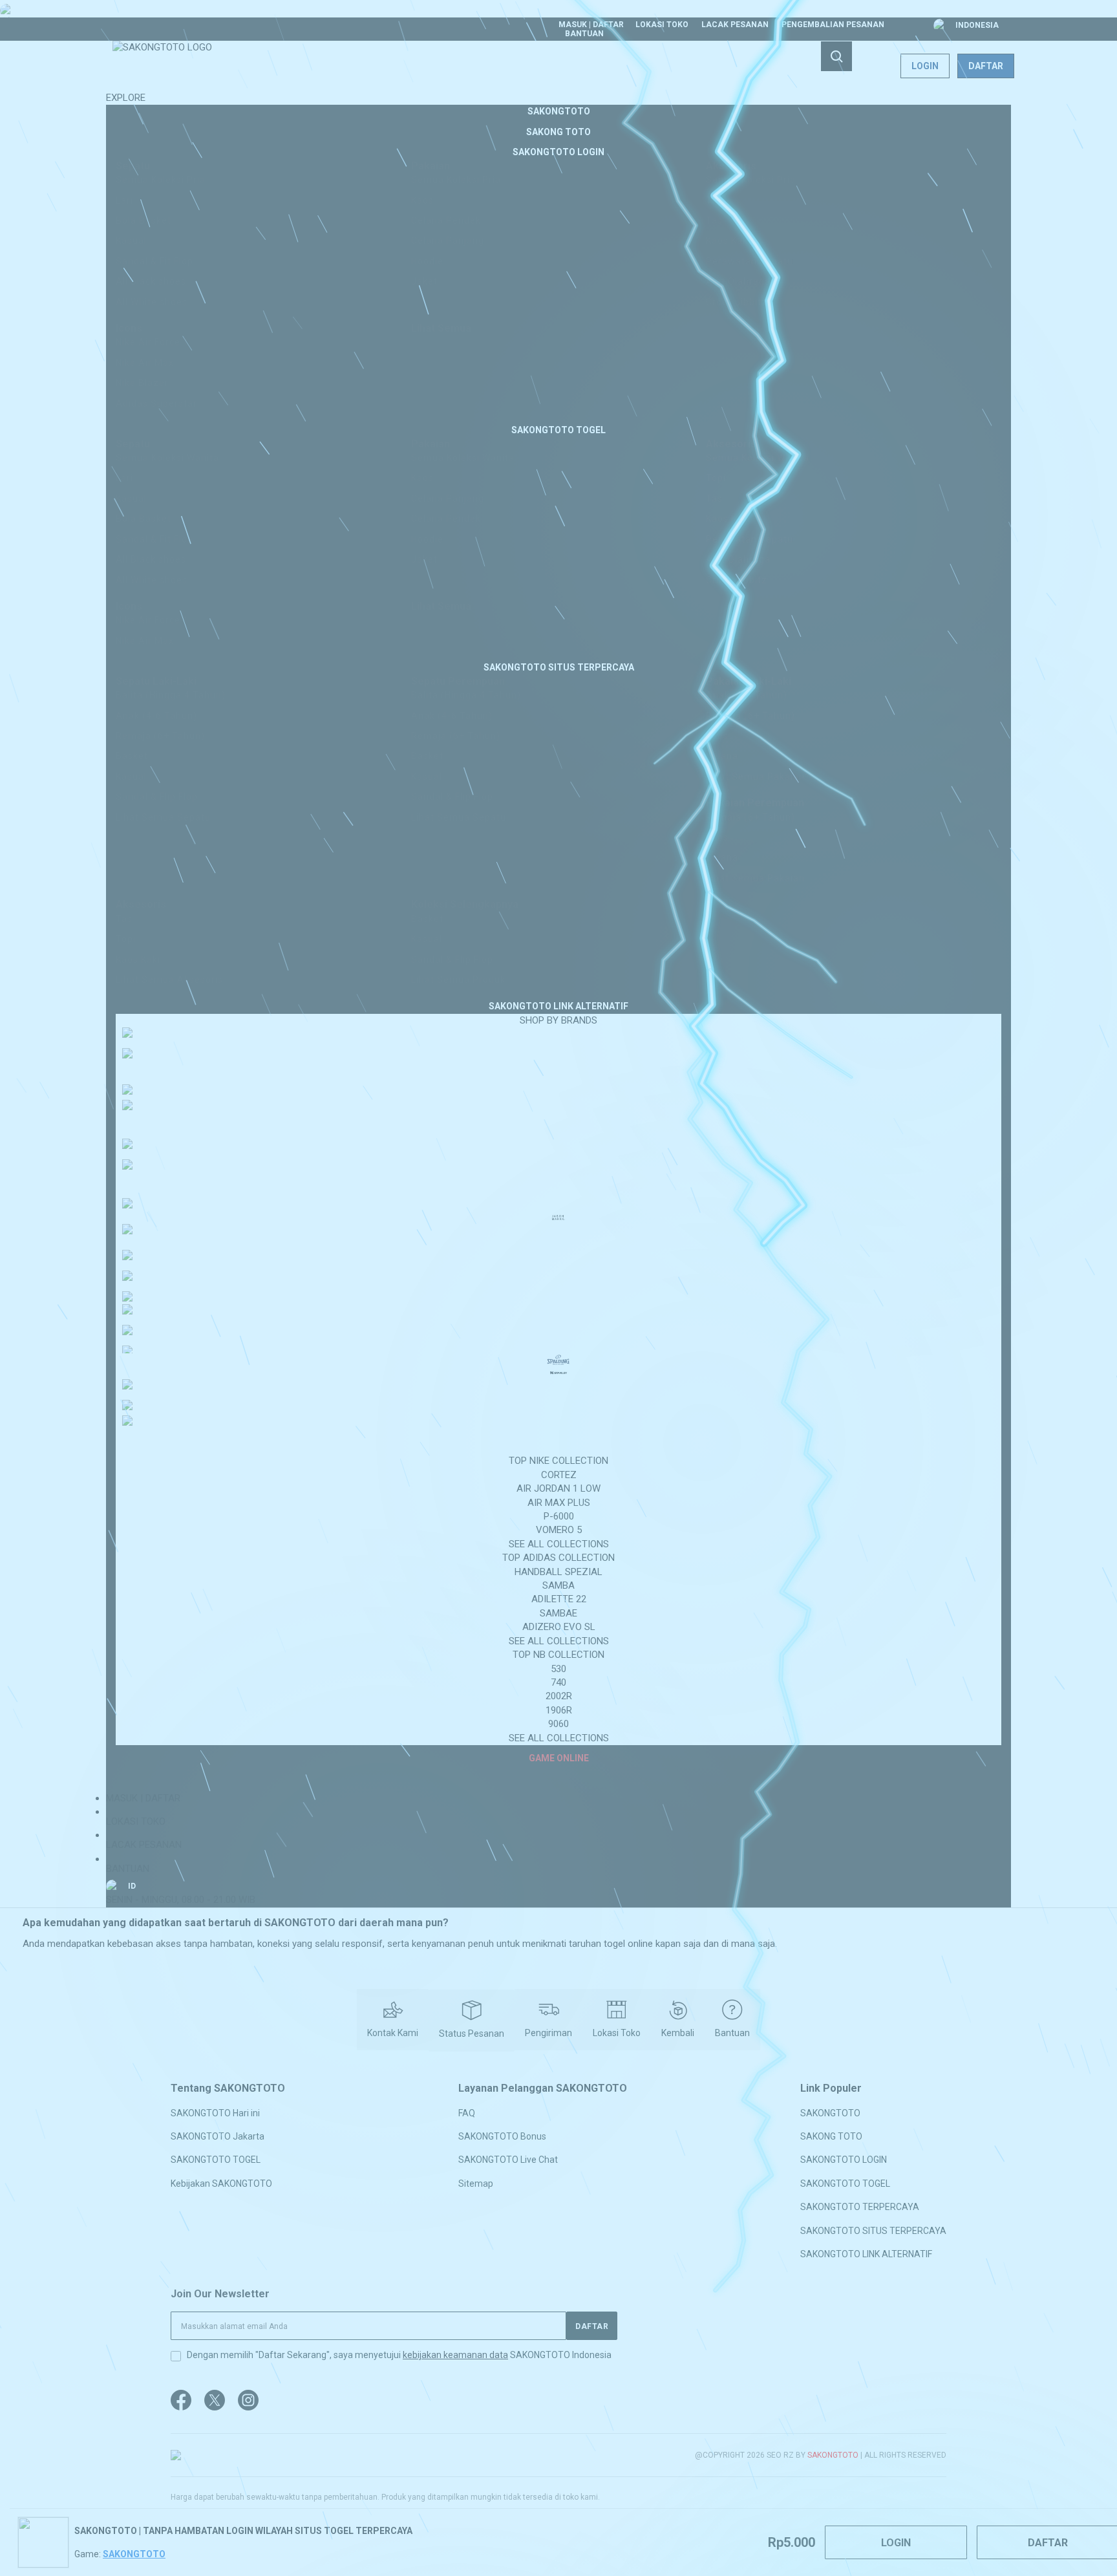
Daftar (986, 66)
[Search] (836, 56)
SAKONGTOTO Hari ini (215, 2112)
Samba (558, 1585)
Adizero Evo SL (559, 1627)
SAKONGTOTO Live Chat (508, 2160)
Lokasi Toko (662, 25)
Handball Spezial (558, 1572)
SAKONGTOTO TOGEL (216, 2160)
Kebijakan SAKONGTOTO (221, 2183)
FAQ (467, 2112)
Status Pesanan (472, 2034)
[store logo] (162, 66)
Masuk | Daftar (591, 25)
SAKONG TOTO (831, 2136)
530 (558, 1669)
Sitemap (476, 2183)
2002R (559, 1696)
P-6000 (559, 1516)
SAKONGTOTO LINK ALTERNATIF (866, 2254)
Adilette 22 (559, 1599)
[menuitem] (559, 111)
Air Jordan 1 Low (558, 1488)
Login (925, 66)
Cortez (559, 1475)
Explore (126, 98)
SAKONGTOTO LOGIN (844, 2160)
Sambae (558, 1613)
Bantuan (584, 34)
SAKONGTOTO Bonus (502, 2136)
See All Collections (559, 1544)
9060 (558, 1724)
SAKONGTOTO (830, 2112)
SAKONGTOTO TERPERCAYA (860, 2207)
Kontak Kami (393, 2033)
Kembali (678, 2033)
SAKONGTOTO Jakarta (218, 2136)
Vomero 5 (559, 1530)
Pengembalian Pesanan (833, 25)
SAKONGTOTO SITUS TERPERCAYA (873, 2230)
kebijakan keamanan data (455, 2355)
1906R (559, 1710)
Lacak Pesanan (735, 25)
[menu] (558, 935)
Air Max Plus (559, 1503)
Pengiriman (548, 2033)
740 (558, 1682)
